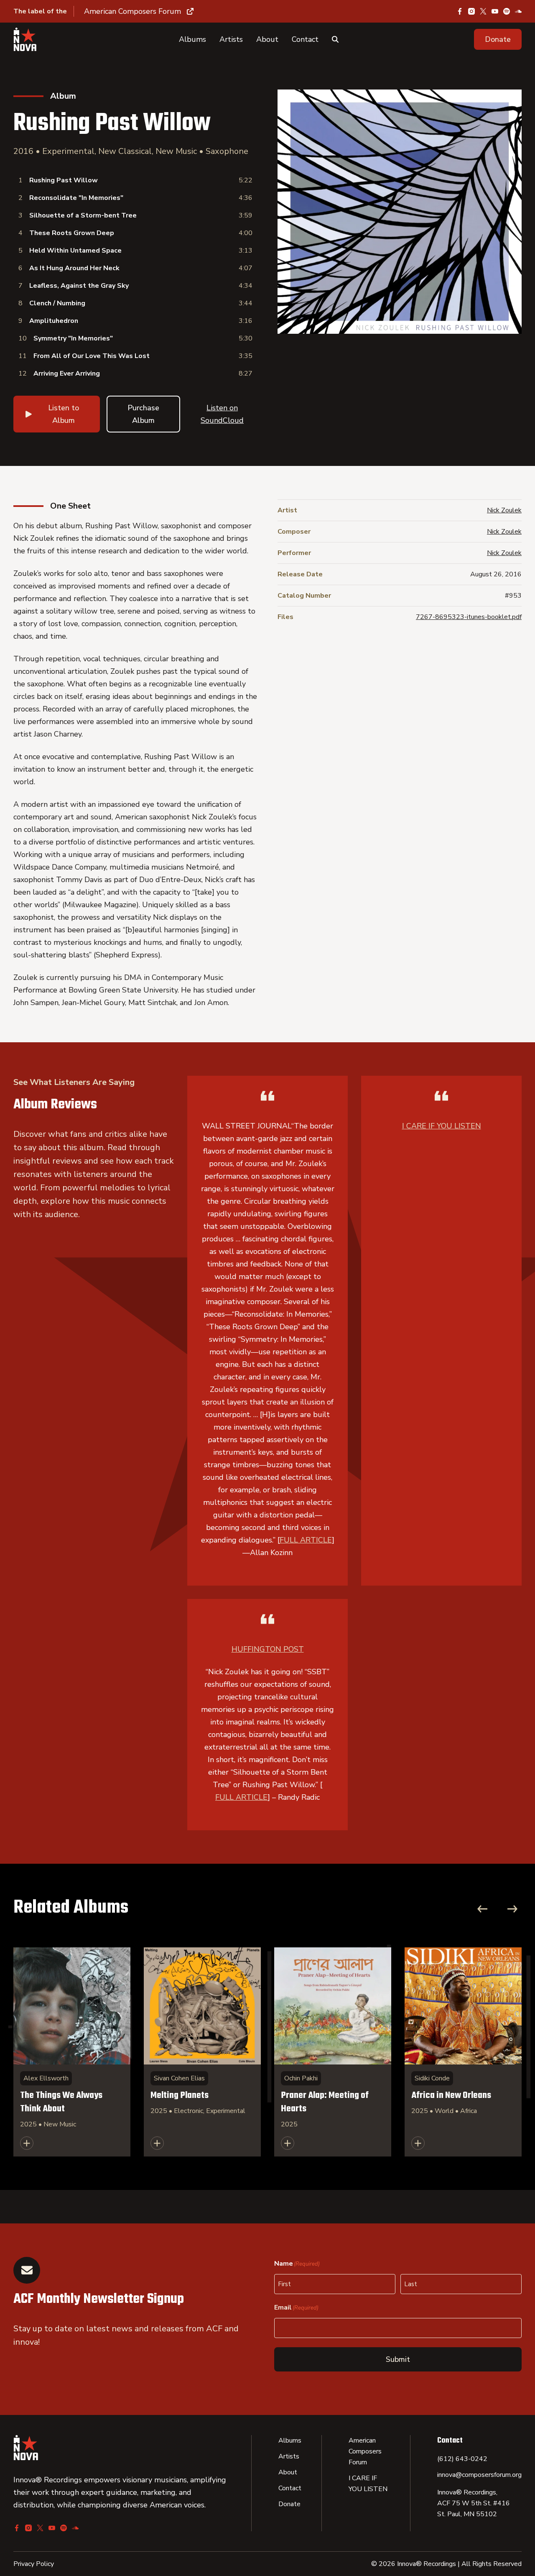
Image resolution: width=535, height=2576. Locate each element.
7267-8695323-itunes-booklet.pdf (469, 617)
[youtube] (495, 11)
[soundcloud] (518, 11)
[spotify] (507, 11)
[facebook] (460, 11)
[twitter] (483, 11)
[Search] (335, 39)
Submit (398, 2359)
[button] (498, 39)
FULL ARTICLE (306, 1540)
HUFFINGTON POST (268, 1649)
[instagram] (471, 11)
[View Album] (72, 2052)
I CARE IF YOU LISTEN (442, 1126)
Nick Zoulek (504, 510)
